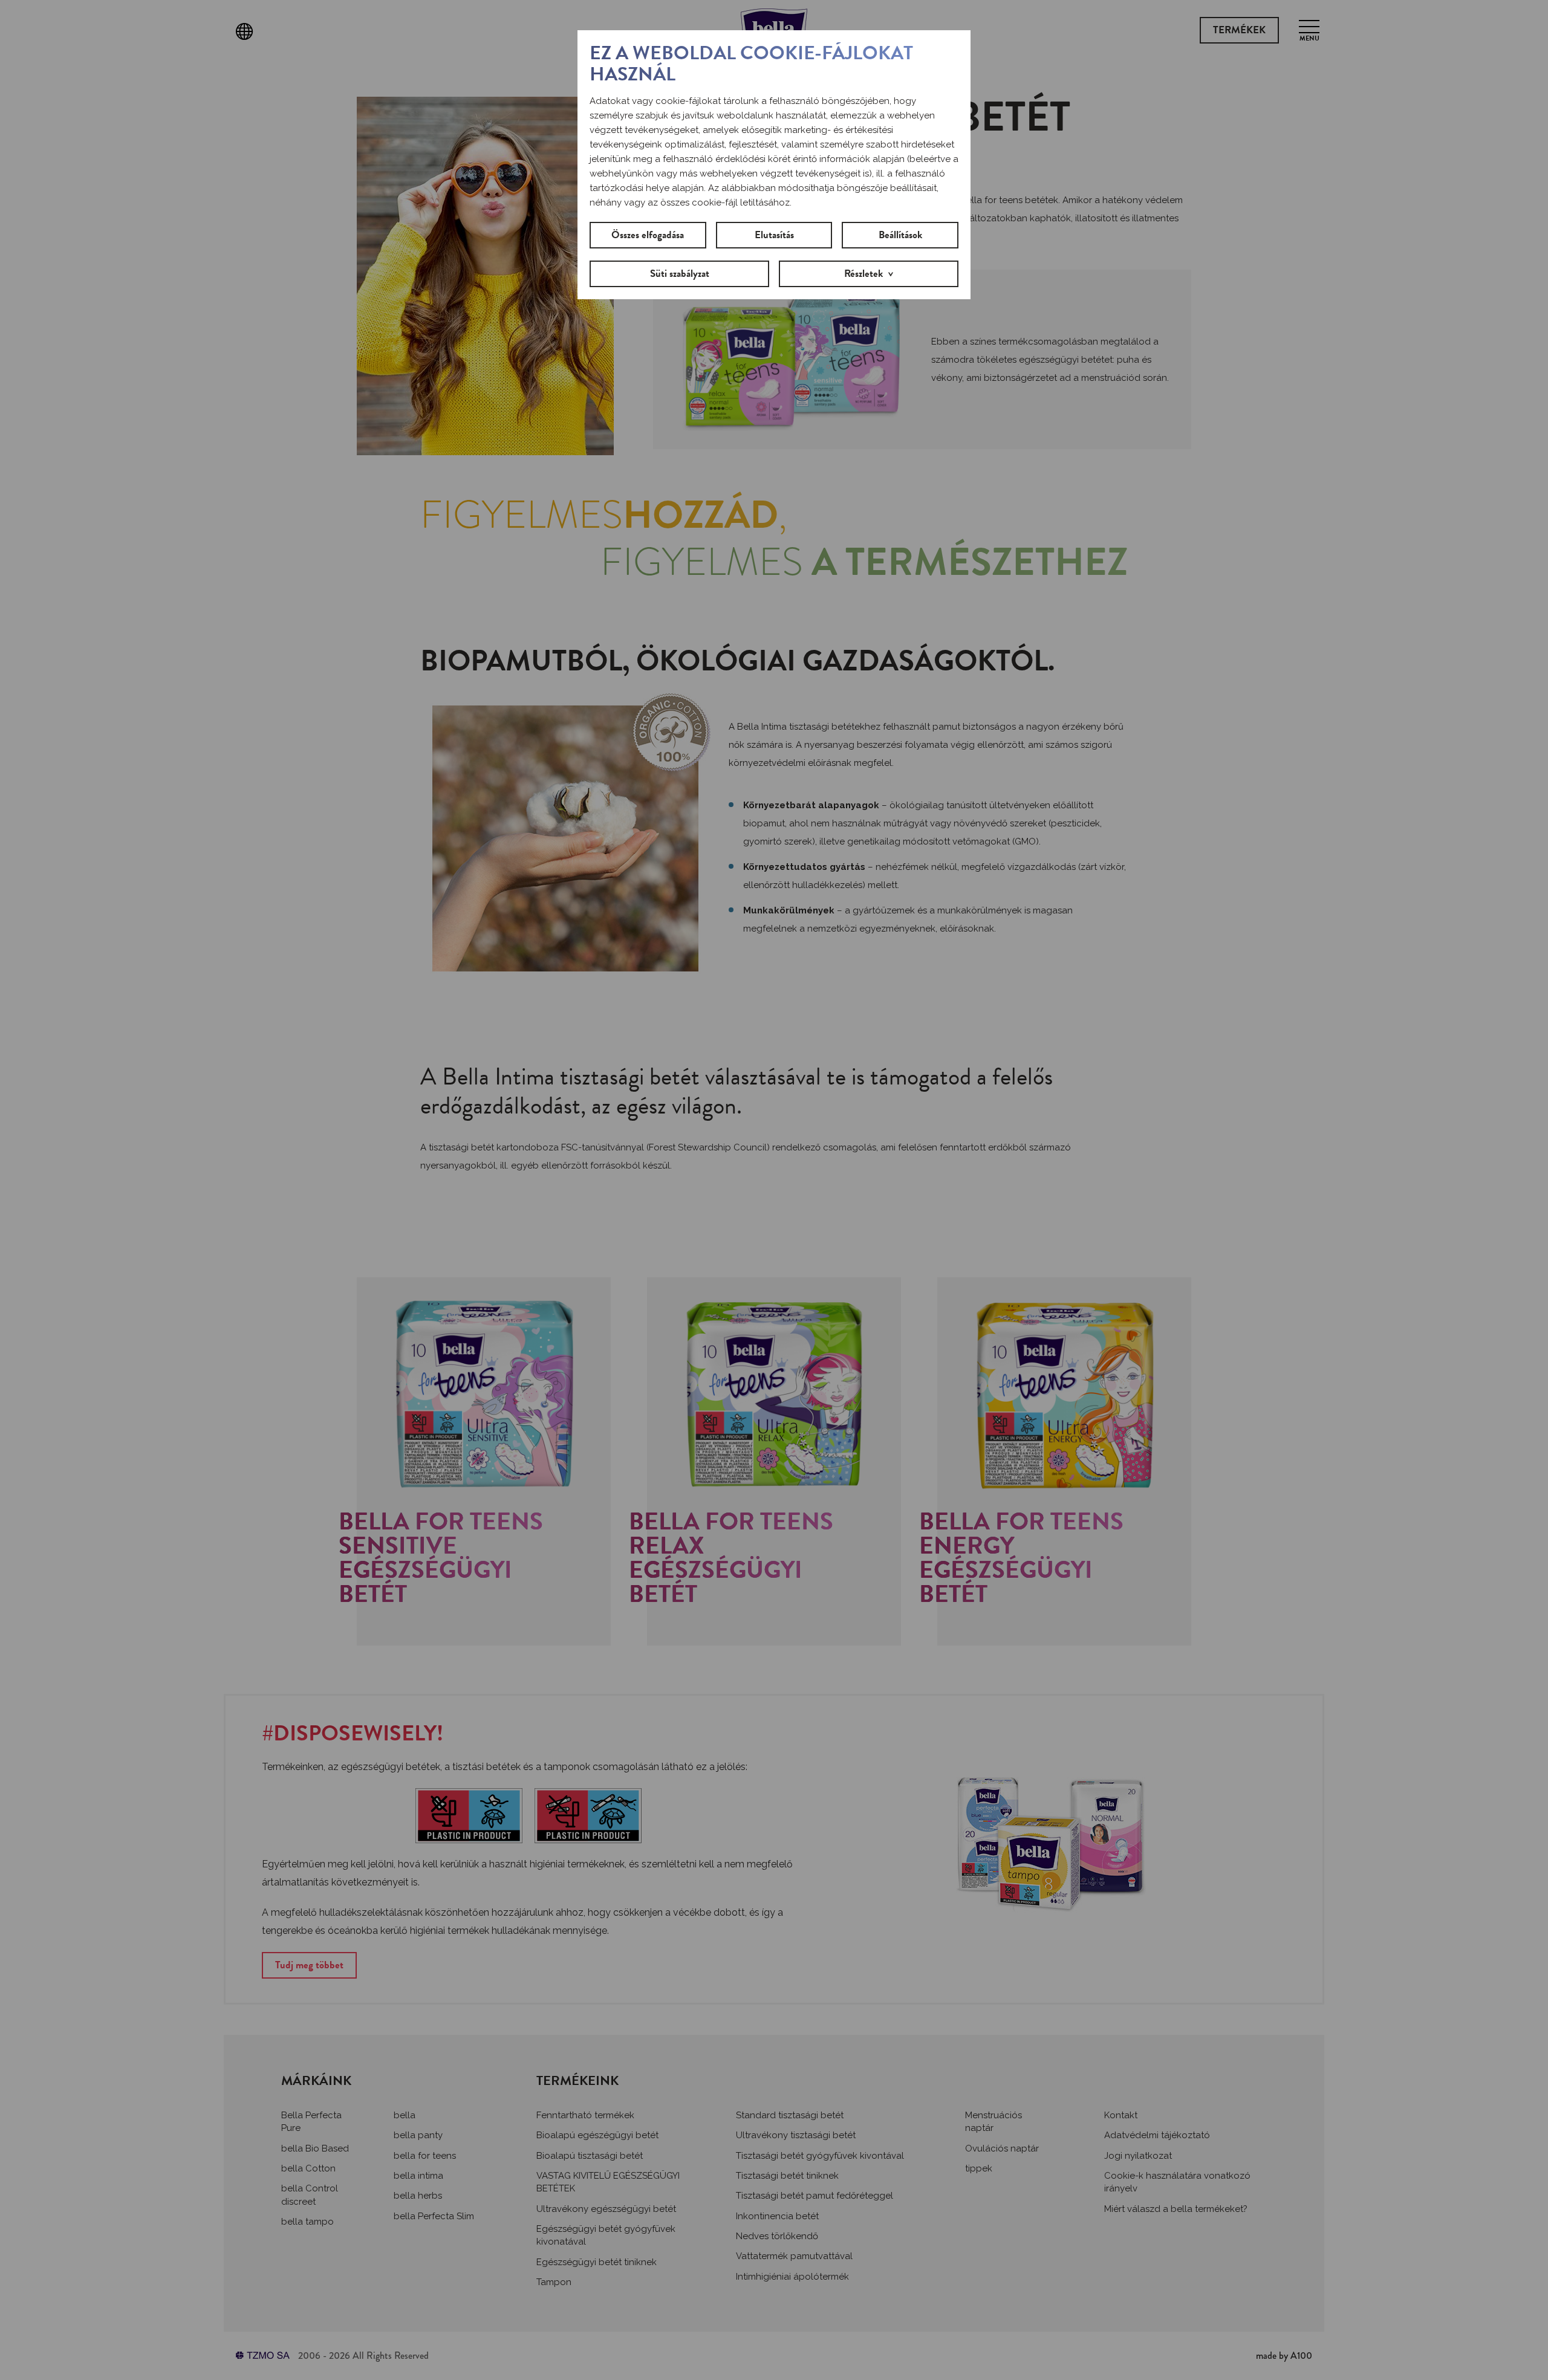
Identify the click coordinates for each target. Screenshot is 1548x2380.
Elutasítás (774, 235)
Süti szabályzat (680, 274)
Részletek (863, 274)
